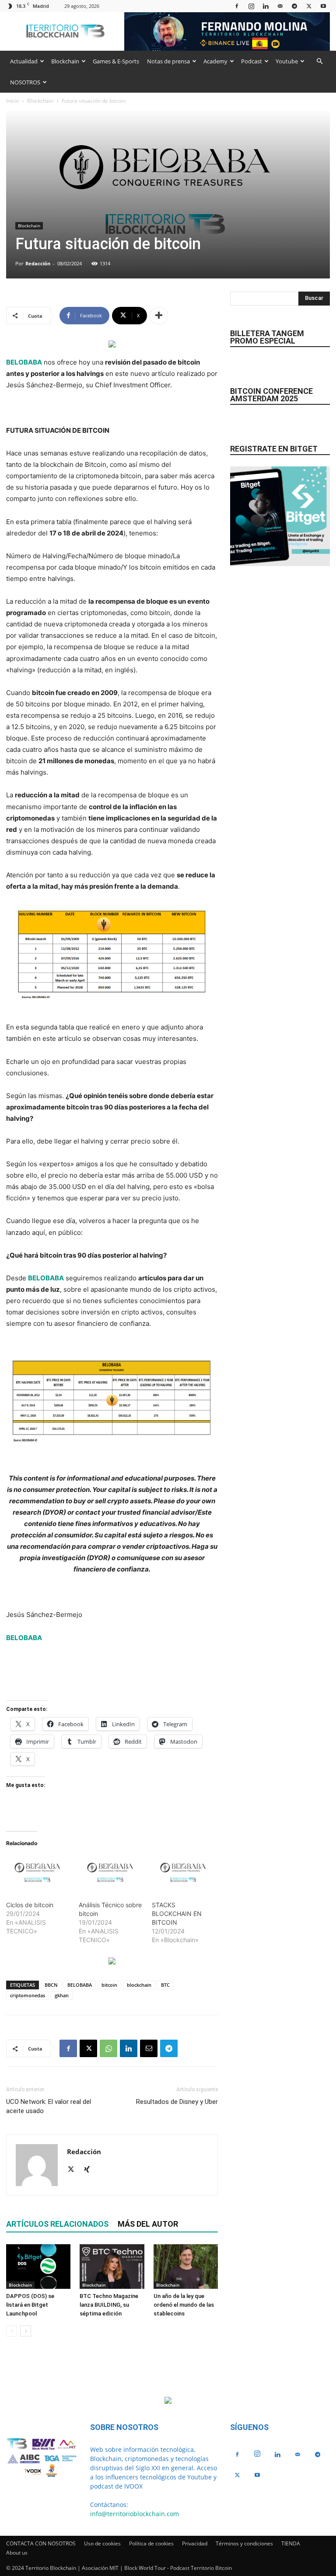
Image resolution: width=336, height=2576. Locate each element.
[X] (309, 6)
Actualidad (24, 61)
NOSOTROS (25, 82)
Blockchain (65, 61)
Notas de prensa (168, 61)
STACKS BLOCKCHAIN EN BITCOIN (177, 1914)
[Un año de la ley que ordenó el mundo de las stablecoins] (186, 2266)
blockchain (139, 1985)
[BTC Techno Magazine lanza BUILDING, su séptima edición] (112, 2266)
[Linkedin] (266, 6)
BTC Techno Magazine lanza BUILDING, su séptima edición (109, 2305)
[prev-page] (12, 2331)
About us (17, 2553)
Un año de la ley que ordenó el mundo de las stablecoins (184, 2305)
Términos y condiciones (244, 2543)
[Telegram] (294, 6)
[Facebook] (237, 6)
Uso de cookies (102, 2543)
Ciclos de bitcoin (30, 1905)
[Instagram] (251, 6)
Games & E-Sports (116, 61)
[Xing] (90, 2170)
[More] (159, 316)
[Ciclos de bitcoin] (38, 1874)
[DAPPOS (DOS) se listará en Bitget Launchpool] (38, 2266)
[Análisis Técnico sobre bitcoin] (111, 1874)
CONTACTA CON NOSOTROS (41, 2543)
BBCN (51, 1985)
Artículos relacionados (57, 2224)
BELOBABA (24, 362)
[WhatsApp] (108, 2048)
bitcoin (109, 1985)
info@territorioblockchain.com (135, 2514)
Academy (215, 61)
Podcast (252, 61)
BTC (165, 1985)
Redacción (38, 263)
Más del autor (148, 2224)
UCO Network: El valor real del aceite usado (49, 2106)
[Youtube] (323, 6)
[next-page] (26, 2331)
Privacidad (195, 2543)
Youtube (287, 61)
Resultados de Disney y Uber (177, 2102)
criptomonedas (28, 1995)
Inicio (12, 101)
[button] (319, 61)
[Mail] (280, 6)
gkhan (62, 1995)
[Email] (149, 2048)
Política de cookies (151, 2543)
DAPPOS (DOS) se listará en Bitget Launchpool (30, 2305)
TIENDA (291, 2543)
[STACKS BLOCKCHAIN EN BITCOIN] (184, 1874)
